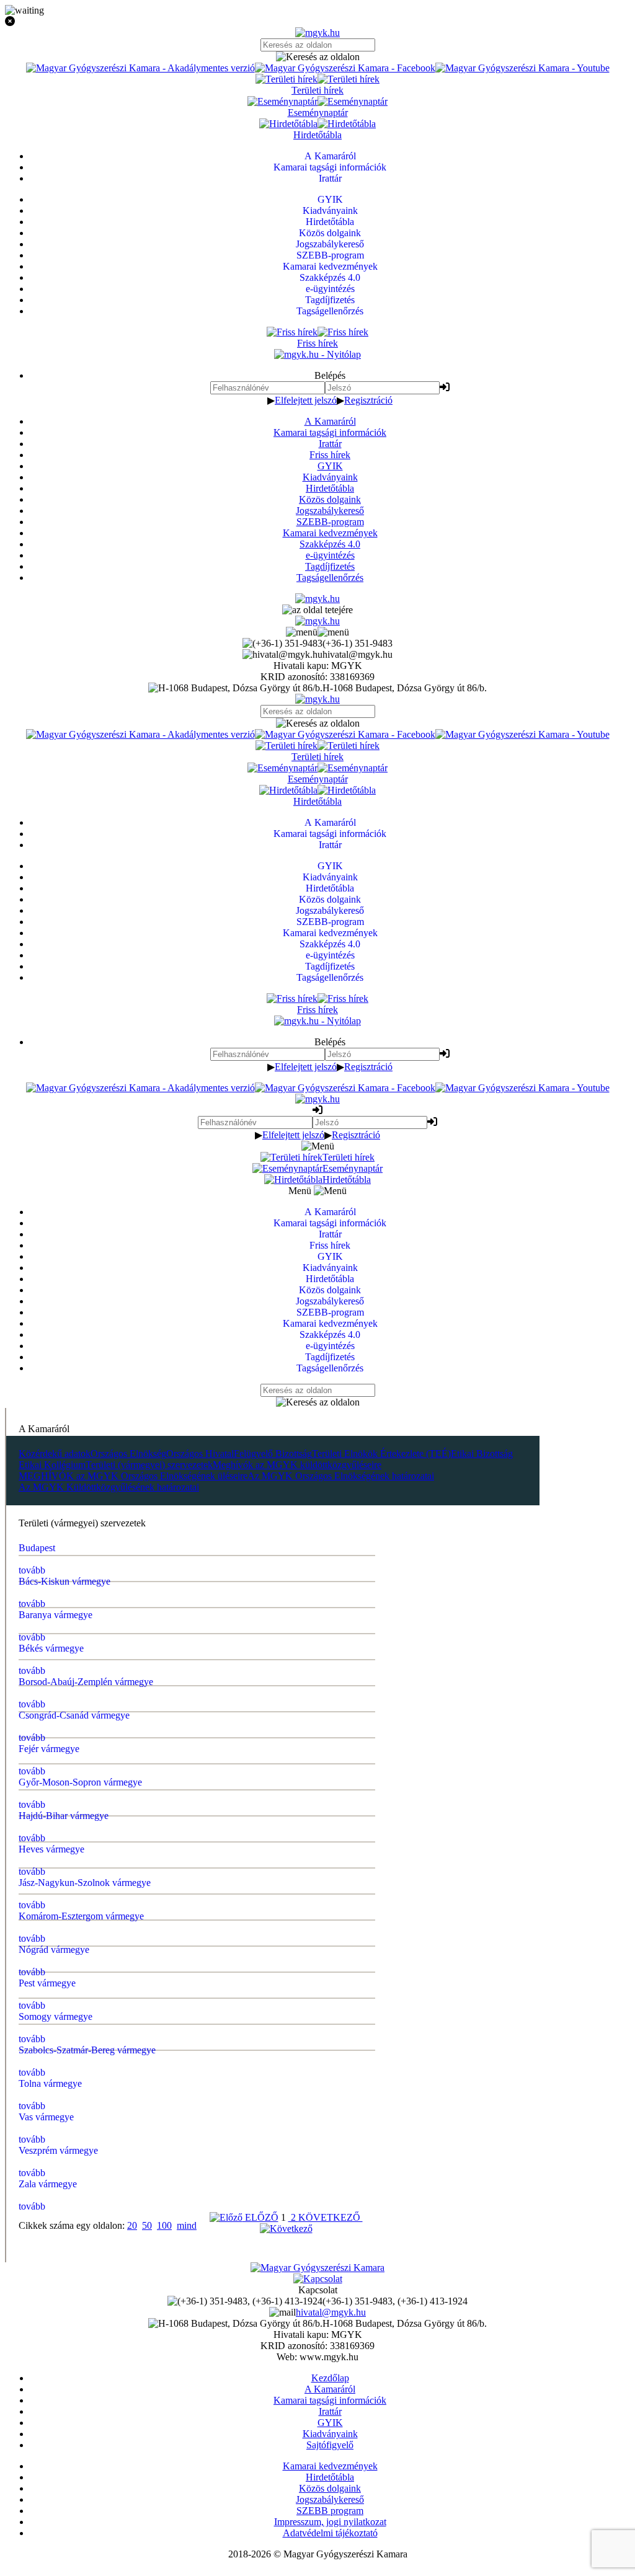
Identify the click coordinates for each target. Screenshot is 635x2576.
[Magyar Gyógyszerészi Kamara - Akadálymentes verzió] (140, 68)
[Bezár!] (317, 22)
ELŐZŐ (260, 2217)
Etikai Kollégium (52, 1465)
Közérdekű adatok (55, 1454)
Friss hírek (330, 455)
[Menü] (317, 632)
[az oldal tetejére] (317, 610)
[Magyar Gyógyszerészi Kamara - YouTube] (522, 68)
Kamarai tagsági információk (330, 432)
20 (132, 2225)
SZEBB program (330, 2511)
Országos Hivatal (200, 1454)
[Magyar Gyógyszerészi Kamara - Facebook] (345, 68)
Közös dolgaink (330, 499)
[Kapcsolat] (318, 2279)
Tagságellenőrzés (330, 578)
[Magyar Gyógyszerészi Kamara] (317, 2268)
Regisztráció (368, 400)
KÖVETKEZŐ (331, 2217)
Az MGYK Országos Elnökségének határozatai (341, 1476)
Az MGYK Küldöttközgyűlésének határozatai (109, 1487)
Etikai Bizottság (482, 1454)
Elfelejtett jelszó (306, 400)
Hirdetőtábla (330, 488)
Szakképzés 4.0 (330, 544)
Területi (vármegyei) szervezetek (149, 1465)
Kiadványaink (330, 477)
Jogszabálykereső (330, 511)
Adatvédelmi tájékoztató (330, 2533)
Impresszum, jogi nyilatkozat (330, 2522)
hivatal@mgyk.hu (331, 2312)
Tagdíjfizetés (330, 566)
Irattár (330, 444)
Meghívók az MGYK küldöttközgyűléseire (297, 1465)
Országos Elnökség (128, 1454)
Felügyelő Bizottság (273, 1454)
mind (187, 2225)
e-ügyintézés (330, 555)
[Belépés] (445, 387)
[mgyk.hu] (317, 33)
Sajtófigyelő (330, 2445)
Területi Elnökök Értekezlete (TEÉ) (381, 1454)
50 (147, 2225)
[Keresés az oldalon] (317, 57)
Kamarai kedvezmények (330, 533)
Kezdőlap (330, 2378)
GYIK (330, 466)
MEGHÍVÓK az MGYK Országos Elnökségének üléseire (133, 1476)
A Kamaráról (330, 421)
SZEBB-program (330, 522)
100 (164, 2225)
